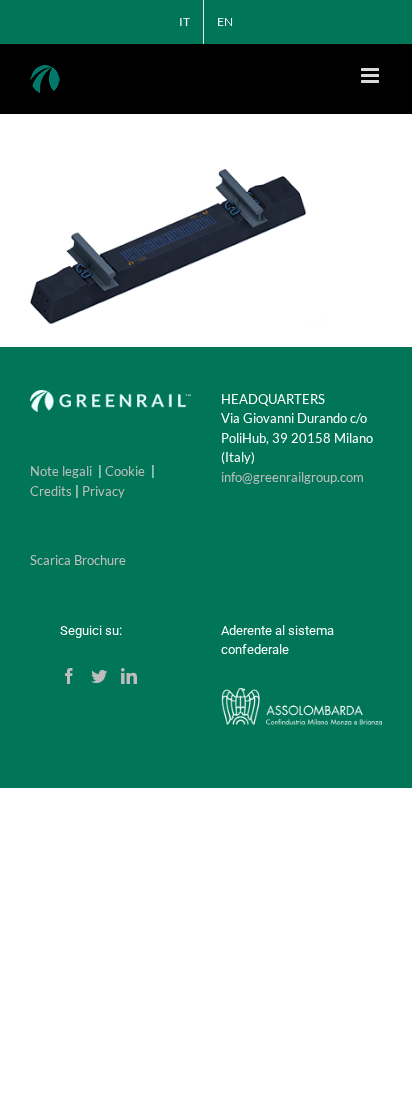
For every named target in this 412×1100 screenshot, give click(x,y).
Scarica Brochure (78, 560)
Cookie (125, 471)
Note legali (61, 471)
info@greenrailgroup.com (292, 477)
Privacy (103, 491)
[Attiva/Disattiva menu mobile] (371, 75)
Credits (51, 491)
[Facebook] (69, 676)
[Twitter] (99, 676)
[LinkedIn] (129, 676)
